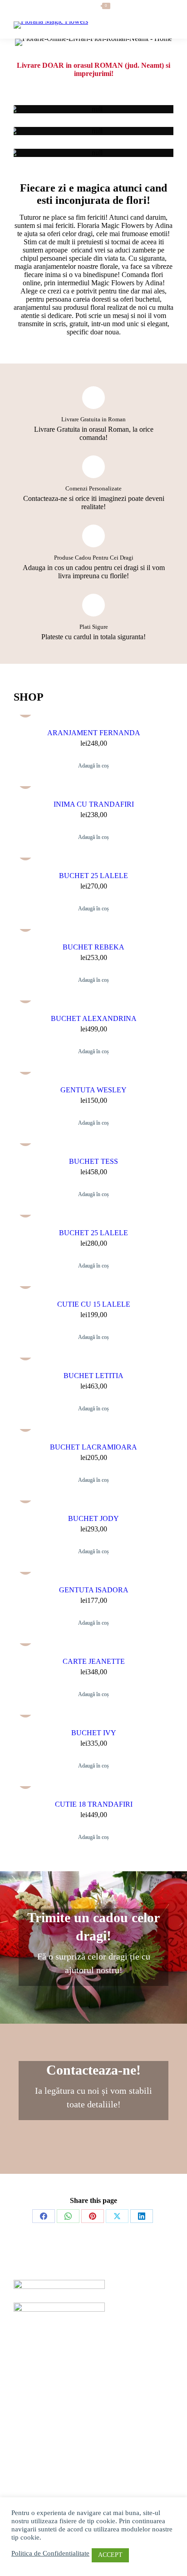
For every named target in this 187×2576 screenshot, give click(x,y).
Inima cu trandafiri (94, 804)
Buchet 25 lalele (93, 876)
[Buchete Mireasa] (93, 109)
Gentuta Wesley (93, 1090)
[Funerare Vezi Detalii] (93, 153)
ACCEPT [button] (110, 2555)
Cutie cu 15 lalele (94, 1304)
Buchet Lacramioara (93, 1447)
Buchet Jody (93, 1518)
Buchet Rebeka (93, 947)
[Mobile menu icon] (164, 25)
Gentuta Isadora (94, 1590)
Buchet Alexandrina (94, 1018)
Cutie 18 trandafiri (94, 1804)
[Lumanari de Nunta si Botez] (93, 131)
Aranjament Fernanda (94, 733)
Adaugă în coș (93, 766)
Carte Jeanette (94, 1661)
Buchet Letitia (93, 1376)
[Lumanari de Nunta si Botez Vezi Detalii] (93, 131)
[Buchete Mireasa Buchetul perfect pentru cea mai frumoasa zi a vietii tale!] (93, 109)
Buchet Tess (93, 1161)
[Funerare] (93, 153)
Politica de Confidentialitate (50, 2553)
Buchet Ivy (94, 1733)
